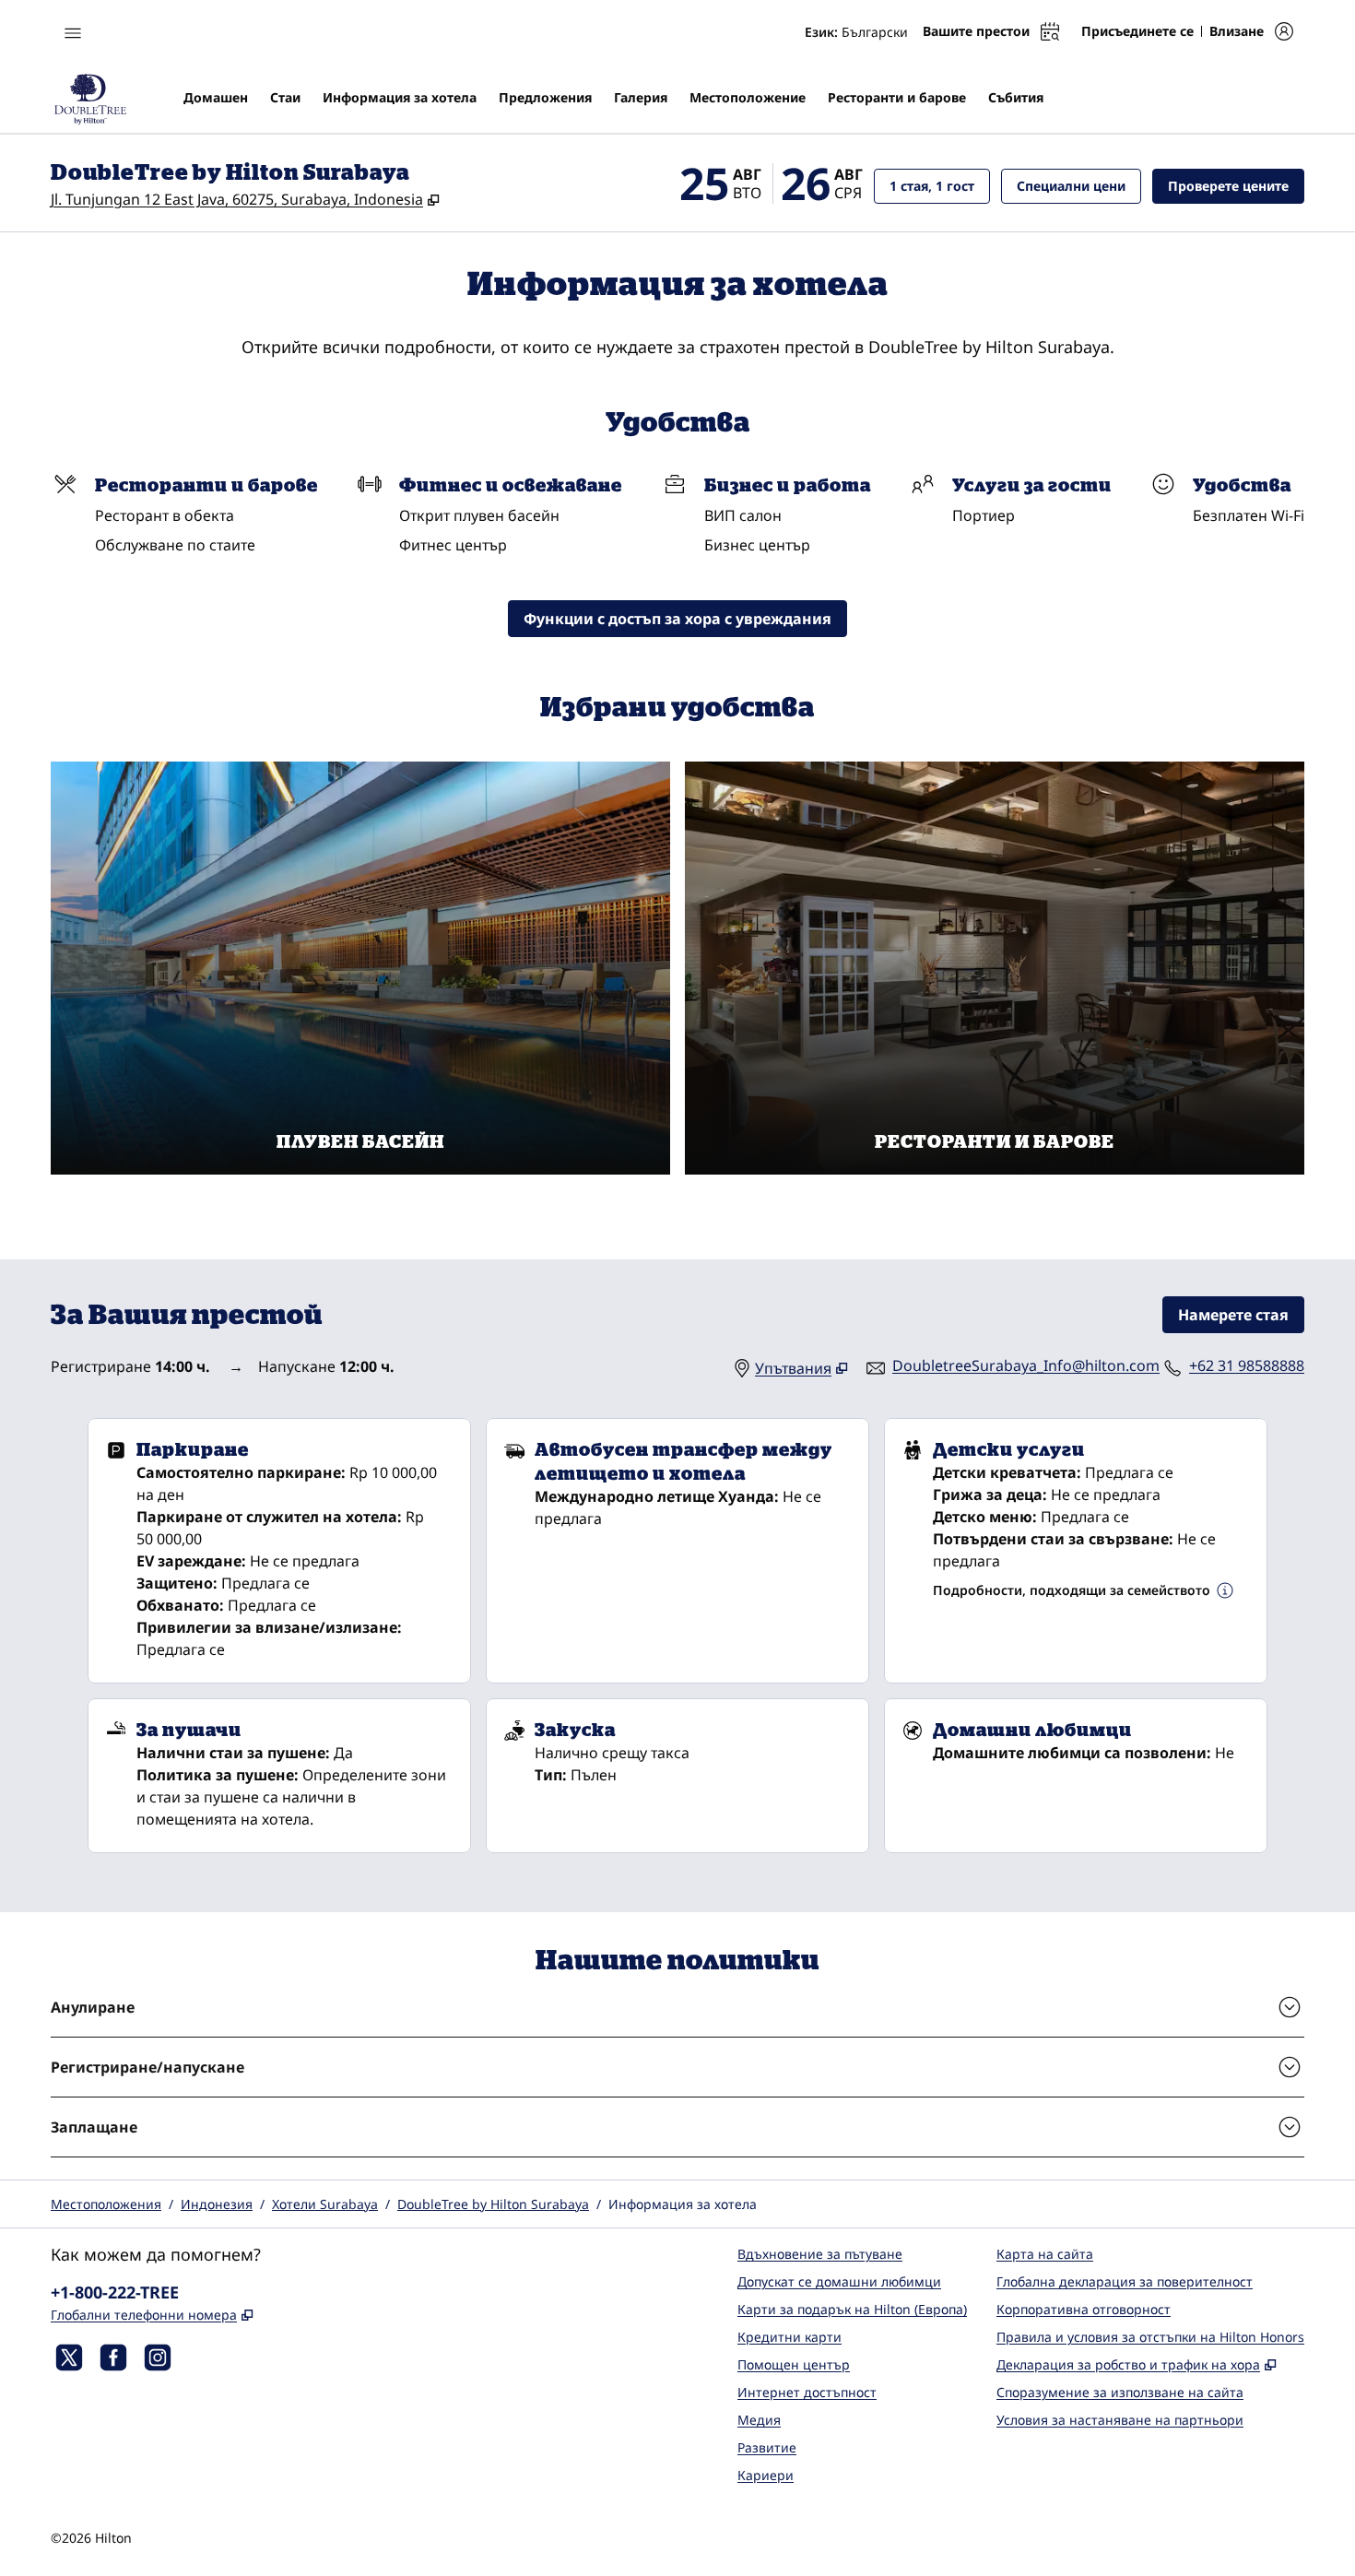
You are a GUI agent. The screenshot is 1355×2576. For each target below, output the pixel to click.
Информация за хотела (683, 2204)
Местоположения (106, 2204)
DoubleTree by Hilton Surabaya (493, 2204)
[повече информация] (1225, 1590)
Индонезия (217, 2204)
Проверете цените (1236, 185)
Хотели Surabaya (325, 2204)
